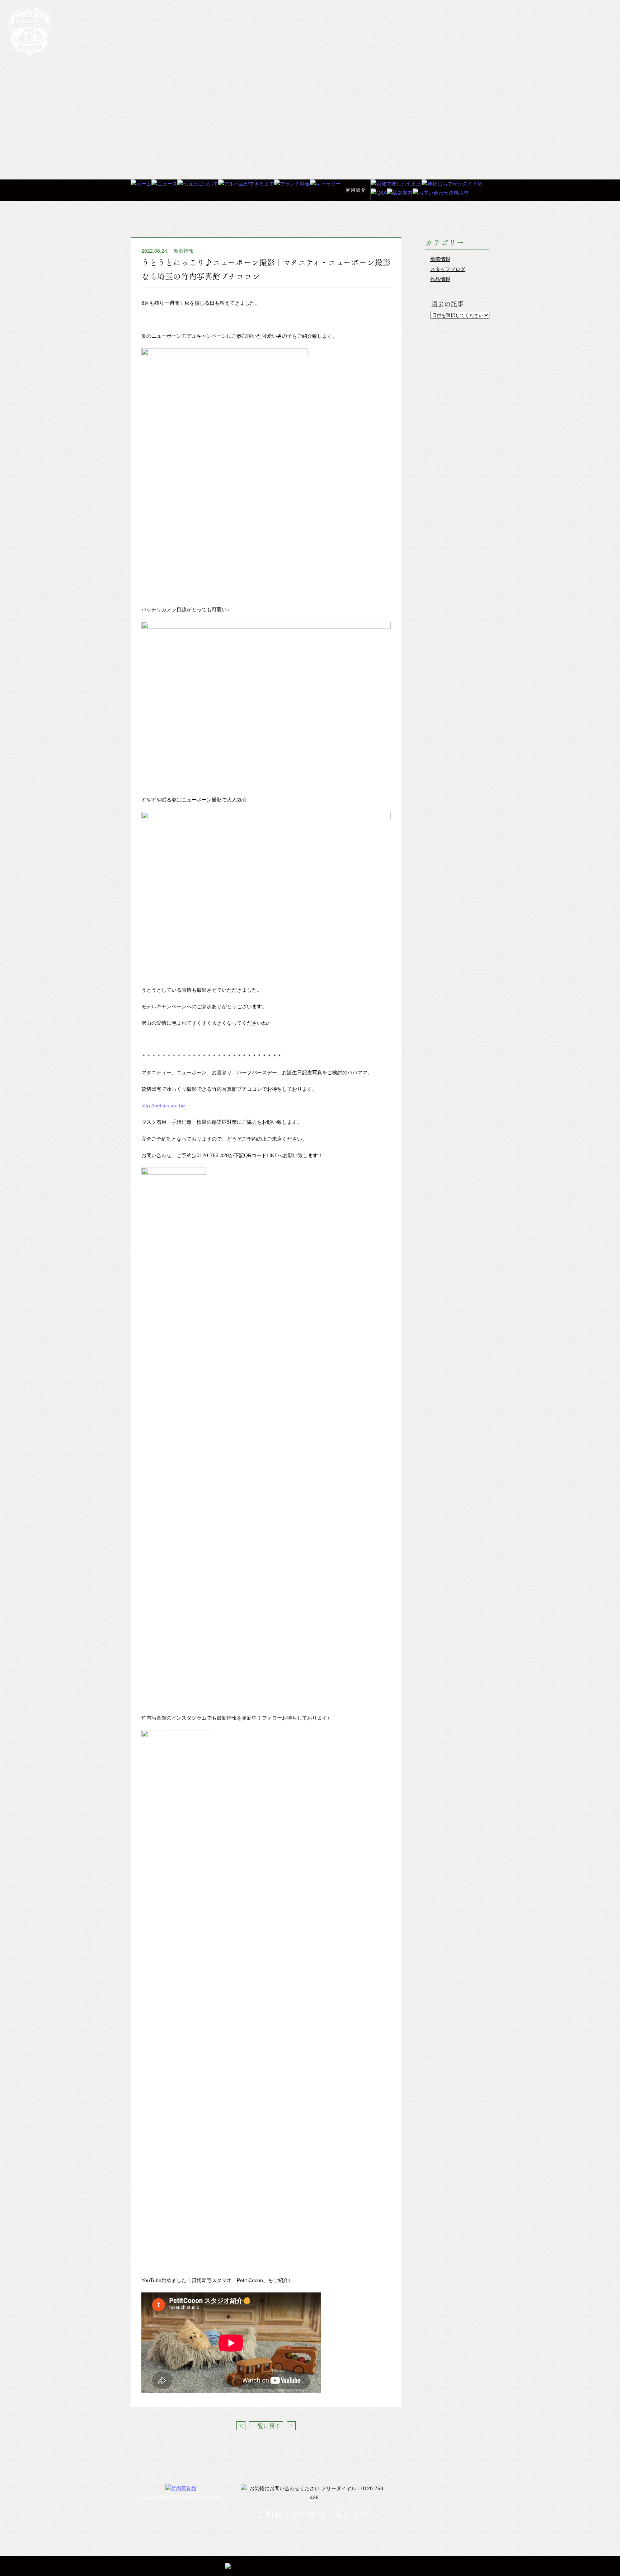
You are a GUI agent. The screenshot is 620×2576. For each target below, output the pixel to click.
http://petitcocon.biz (163, 1105)
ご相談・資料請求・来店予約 (313, 2514)
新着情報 (184, 251)
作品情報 (440, 279)
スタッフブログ (448, 269)
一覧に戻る (266, 2426)
